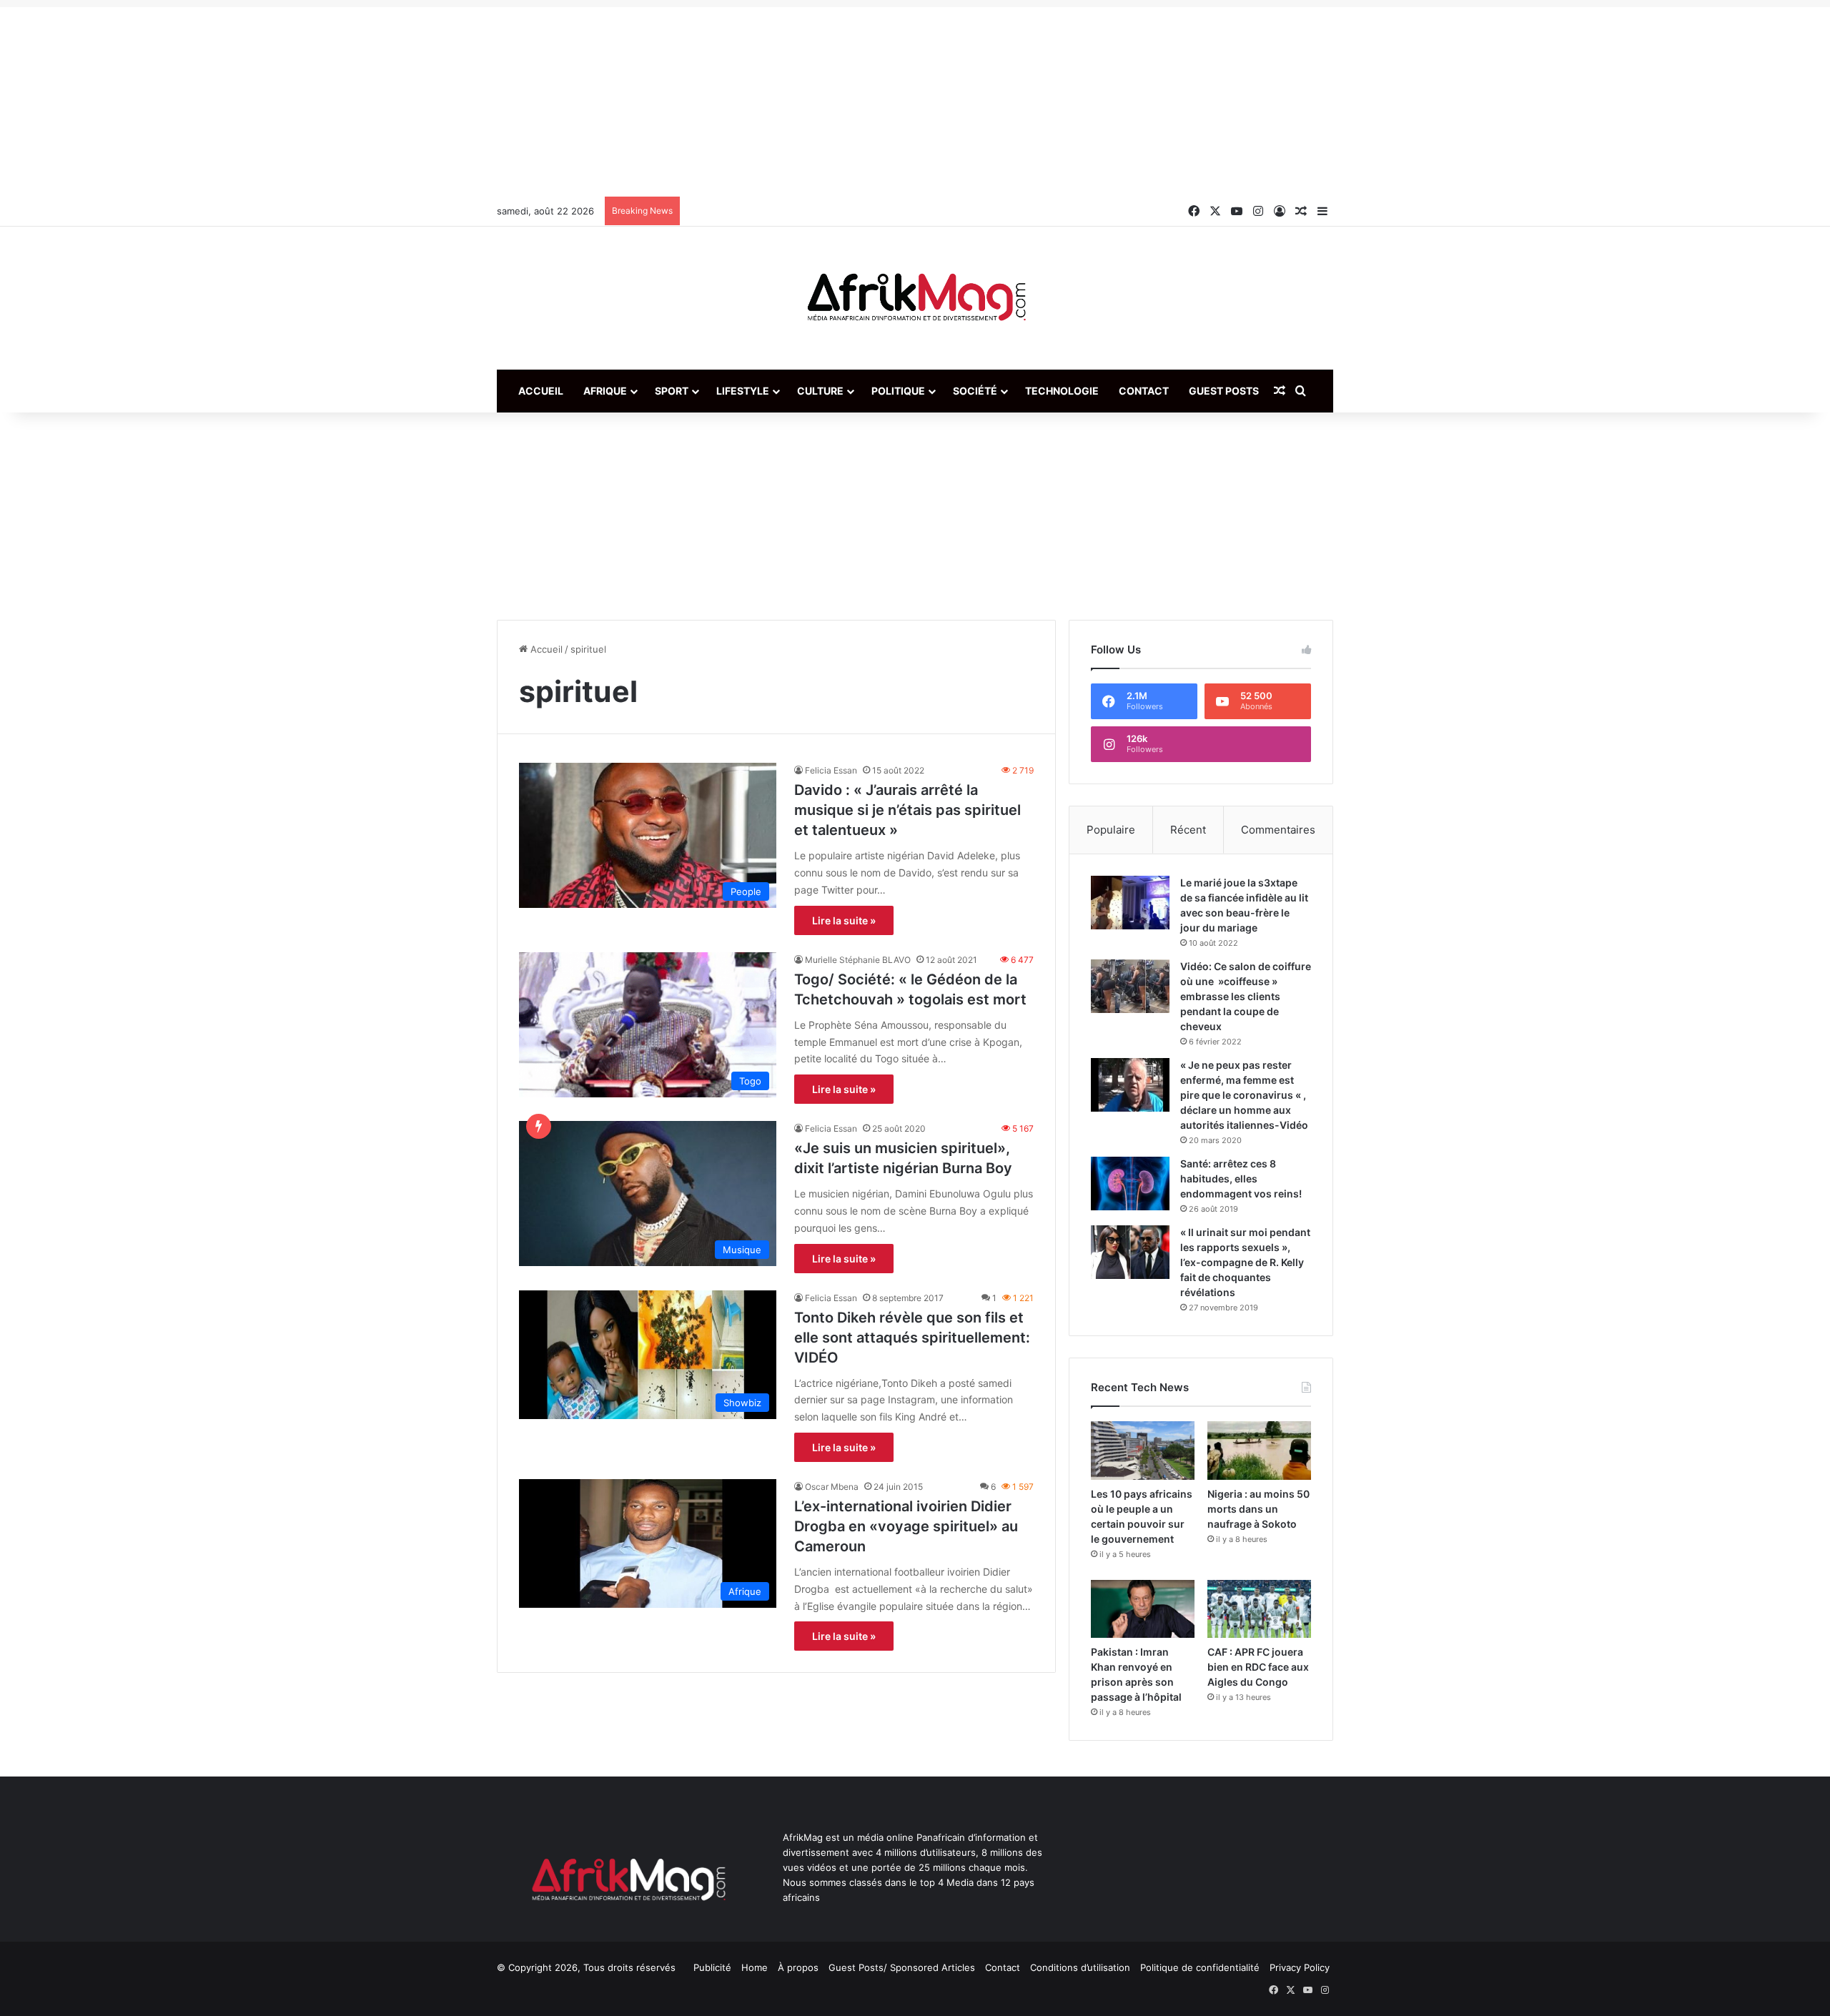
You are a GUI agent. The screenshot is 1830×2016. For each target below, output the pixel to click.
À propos (798, 1967)
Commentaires (1278, 830)
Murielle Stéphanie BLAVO (858, 960)
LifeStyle (743, 391)
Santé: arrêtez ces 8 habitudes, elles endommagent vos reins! (1241, 1179)
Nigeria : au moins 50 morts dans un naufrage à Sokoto (1258, 1509)
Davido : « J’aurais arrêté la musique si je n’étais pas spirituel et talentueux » (907, 810)
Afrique (605, 391)
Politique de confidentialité (1200, 1967)
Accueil (541, 391)
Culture (820, 391)
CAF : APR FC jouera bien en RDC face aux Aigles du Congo (1258, 1667)
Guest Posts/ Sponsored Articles (902, 1967)
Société (975, 391)
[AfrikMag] (915, 298)
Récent (1188, 830)
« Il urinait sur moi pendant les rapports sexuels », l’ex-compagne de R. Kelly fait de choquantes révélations (1245, 1262)
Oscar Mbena (832, 1487)
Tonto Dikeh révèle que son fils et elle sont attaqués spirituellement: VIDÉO (912, 1338)
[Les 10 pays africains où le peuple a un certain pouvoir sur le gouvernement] (1143, 1451)
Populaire (1111, 830)
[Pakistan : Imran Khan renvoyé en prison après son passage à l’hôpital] (1143, 1609)
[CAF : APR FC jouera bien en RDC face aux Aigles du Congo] (1259, 1609)
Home (755, 1967)
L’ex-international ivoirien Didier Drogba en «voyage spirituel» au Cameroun (906, 1526)
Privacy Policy (1300, 1967)
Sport (672, 391)
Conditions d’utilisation (1080, 1967)
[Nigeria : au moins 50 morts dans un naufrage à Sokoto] (1259, 1451)
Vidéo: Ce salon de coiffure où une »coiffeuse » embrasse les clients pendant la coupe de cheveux (1246, 996)
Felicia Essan (831, 770)
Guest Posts (1224, 391)
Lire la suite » (844, 920)
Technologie (1062, 391)
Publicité (712, 1967)
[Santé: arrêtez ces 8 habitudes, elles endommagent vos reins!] (1130, 1184)
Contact (1144, 391)
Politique (898, 391)
